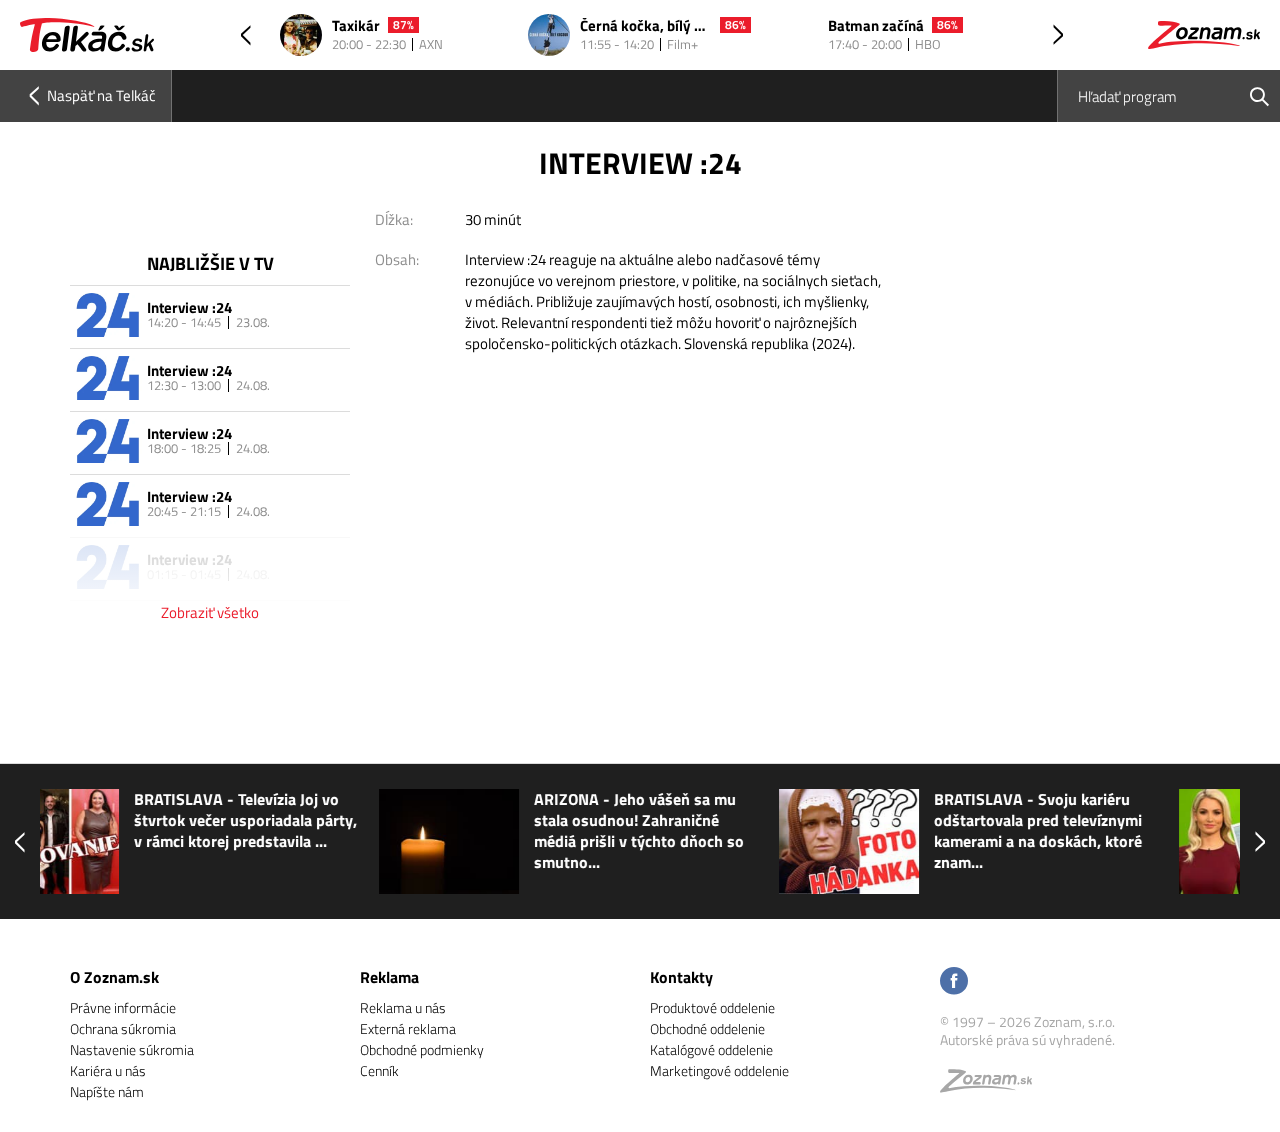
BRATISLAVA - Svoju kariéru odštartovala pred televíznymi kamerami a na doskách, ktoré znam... (736, 831)
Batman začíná (876, 26)
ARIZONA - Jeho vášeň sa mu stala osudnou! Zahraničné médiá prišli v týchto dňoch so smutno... (337, 831)
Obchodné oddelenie (707, 1028)
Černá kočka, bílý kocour (646, 26)
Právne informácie (123, 1007)
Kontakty (681, 977)
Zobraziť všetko (210, 612)
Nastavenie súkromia (132, 1049)
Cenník (379, 1070)
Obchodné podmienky (422, 1049)
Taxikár (356, 26)
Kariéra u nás (108, 1070)
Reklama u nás (403, 1007)
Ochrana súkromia (123, 1028)
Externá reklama (408, 1028)
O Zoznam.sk (114, 977)
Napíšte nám (107, 1091)
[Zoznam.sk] (993, 1085)
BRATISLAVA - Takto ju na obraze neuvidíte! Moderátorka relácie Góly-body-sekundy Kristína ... (1139, 831)
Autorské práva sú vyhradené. (1027, 1039)
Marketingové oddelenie (719, 1070)
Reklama (389, 977)
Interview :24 (189, 307)
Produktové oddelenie (712, 1007)
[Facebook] (954, 982)
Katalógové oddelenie (711, 1049)
